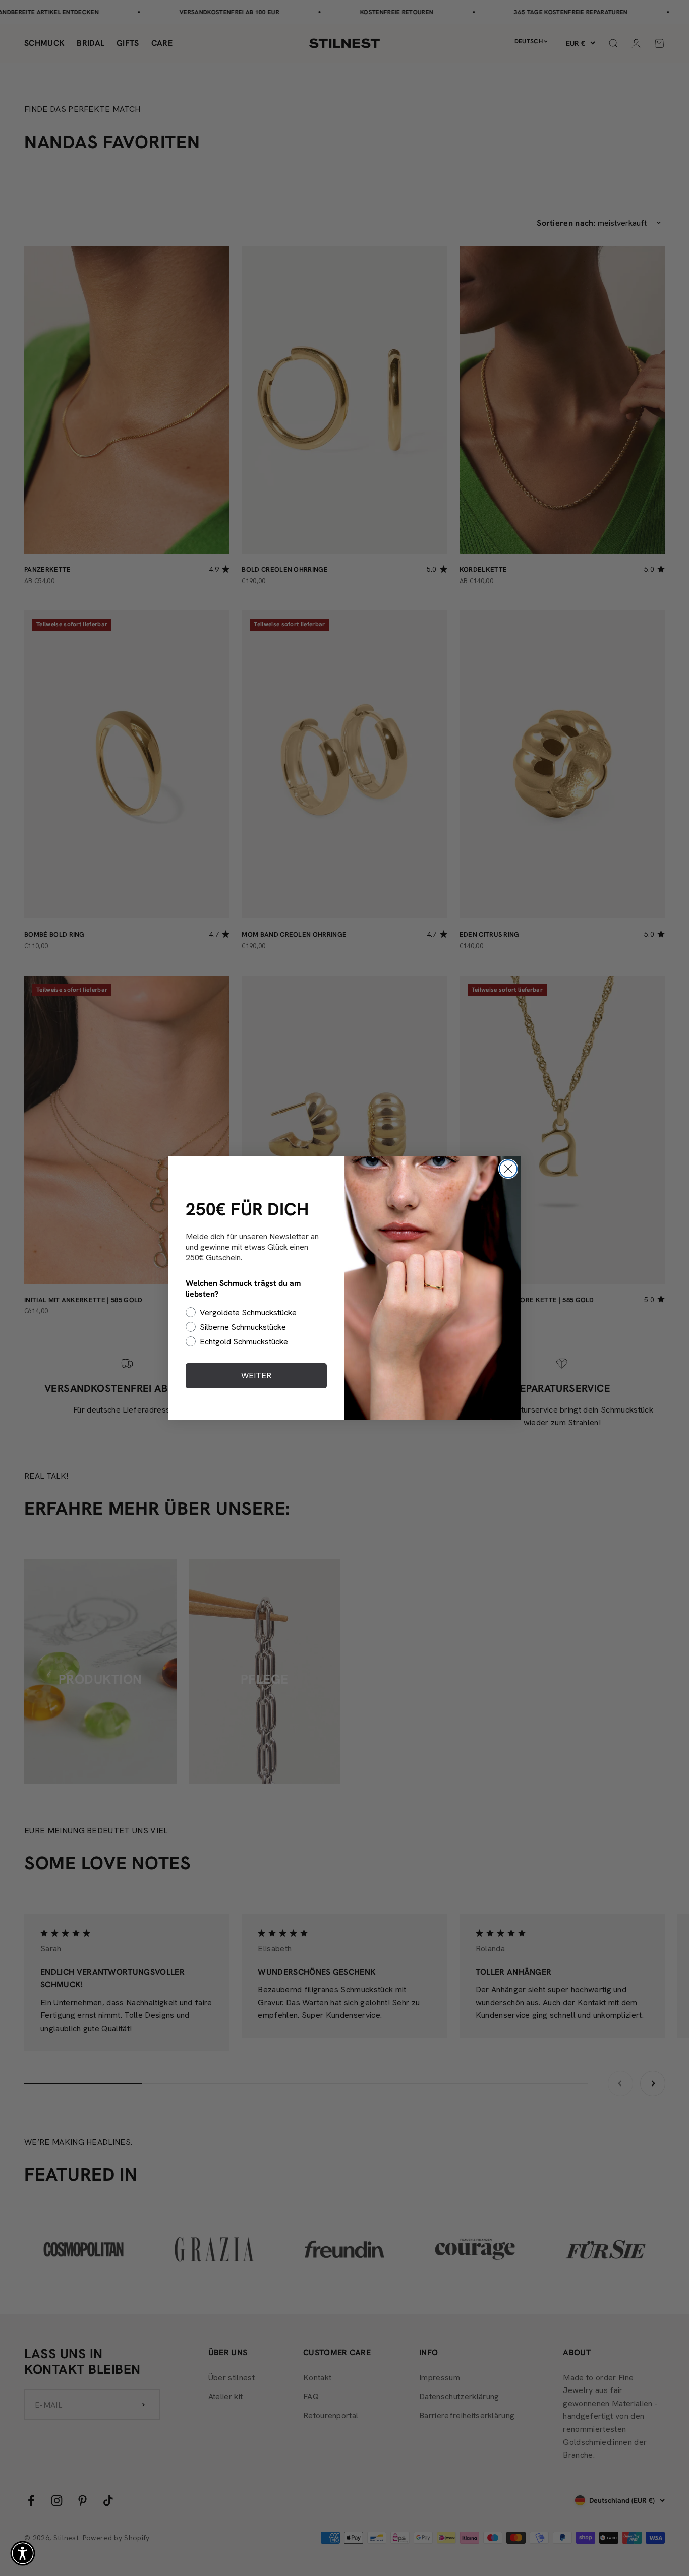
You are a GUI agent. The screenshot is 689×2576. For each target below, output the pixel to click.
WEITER (256, 1375)
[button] (23, 2553)
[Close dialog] (508, 1169)
